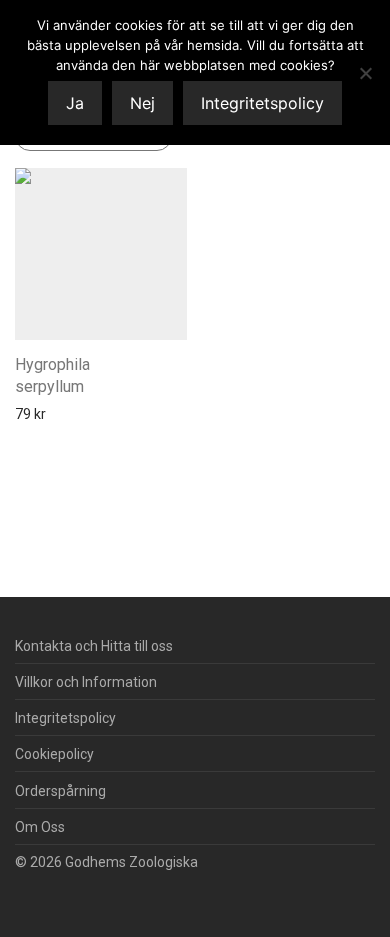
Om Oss (40, 827)
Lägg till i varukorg (65, 414)
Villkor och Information (86, 682)
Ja (75, 103)
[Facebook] (22, 893)
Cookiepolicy (54, 754)
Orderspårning (60, 791)
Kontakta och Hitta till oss (94, 646)
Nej (142, 103)
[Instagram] (54, 893)
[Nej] (365, 73)
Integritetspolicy (65, 718)
